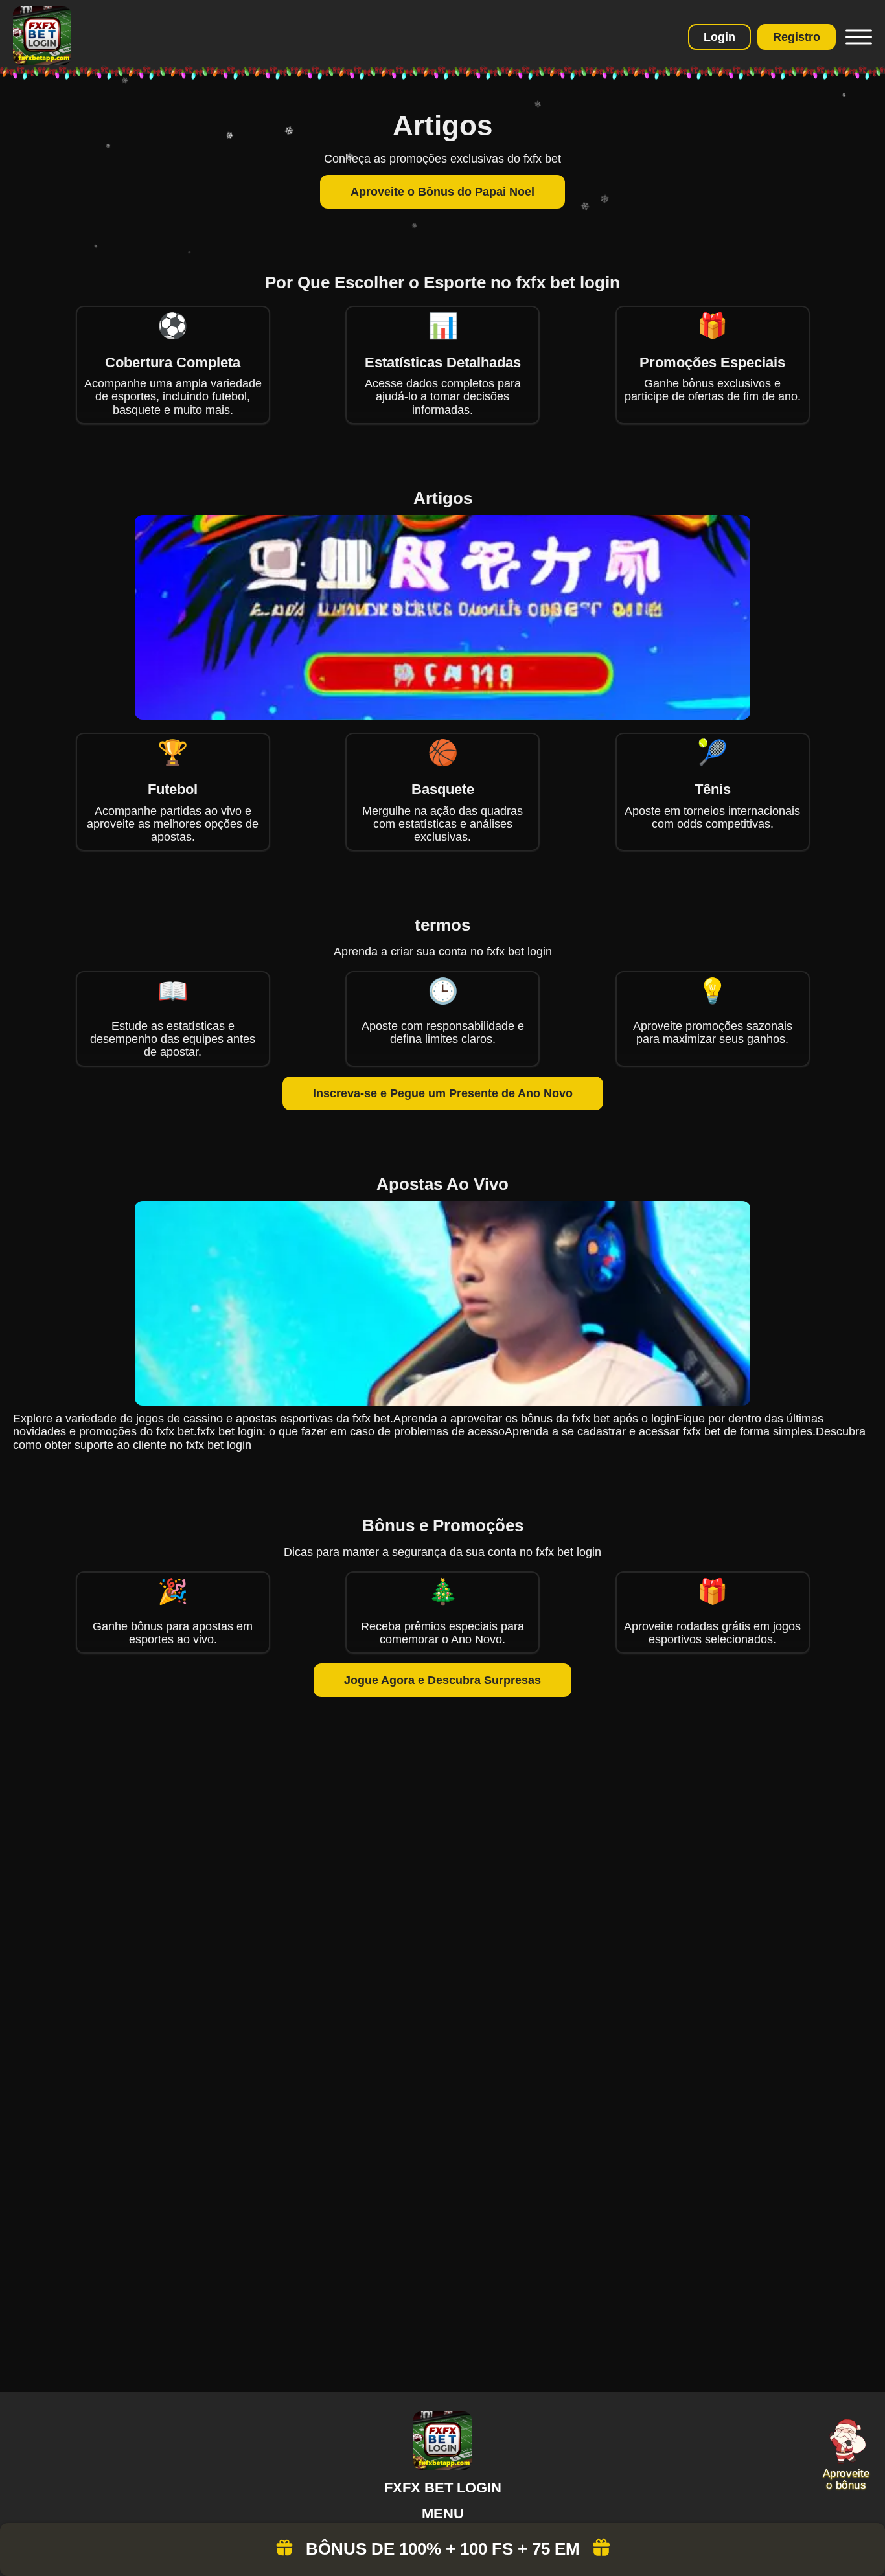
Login (719, 37)
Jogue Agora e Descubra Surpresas (442, 1680)
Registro (797, 37)
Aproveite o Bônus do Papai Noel (442, 192)
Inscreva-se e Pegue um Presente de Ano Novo (443, 1093)
